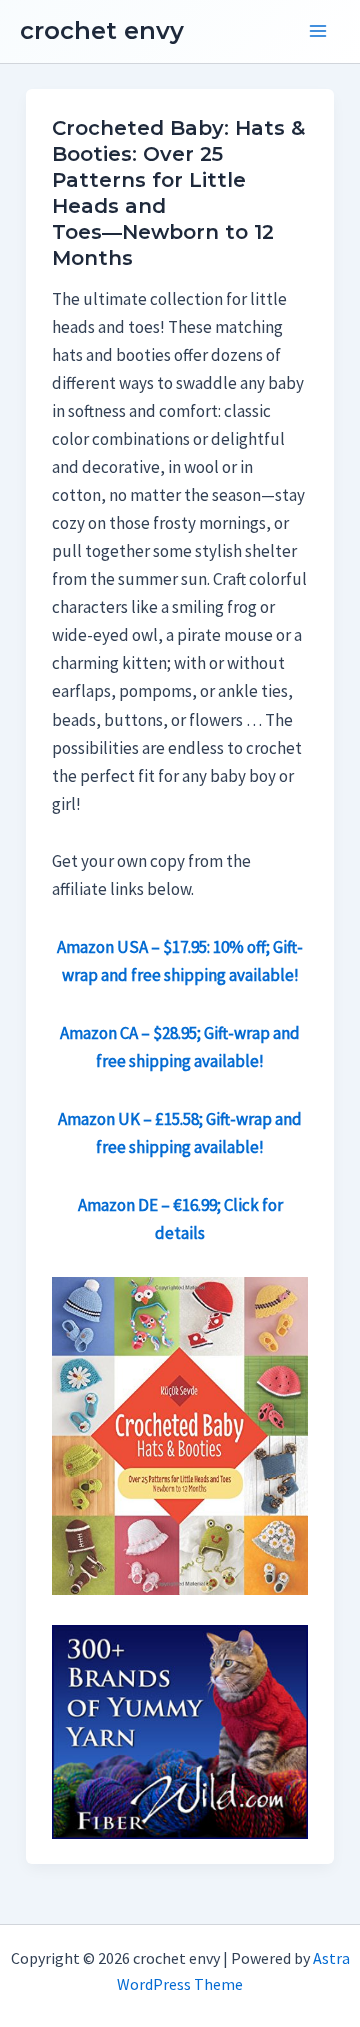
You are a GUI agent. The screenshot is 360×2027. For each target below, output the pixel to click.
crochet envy (102, 30)
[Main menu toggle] (318, 32)
